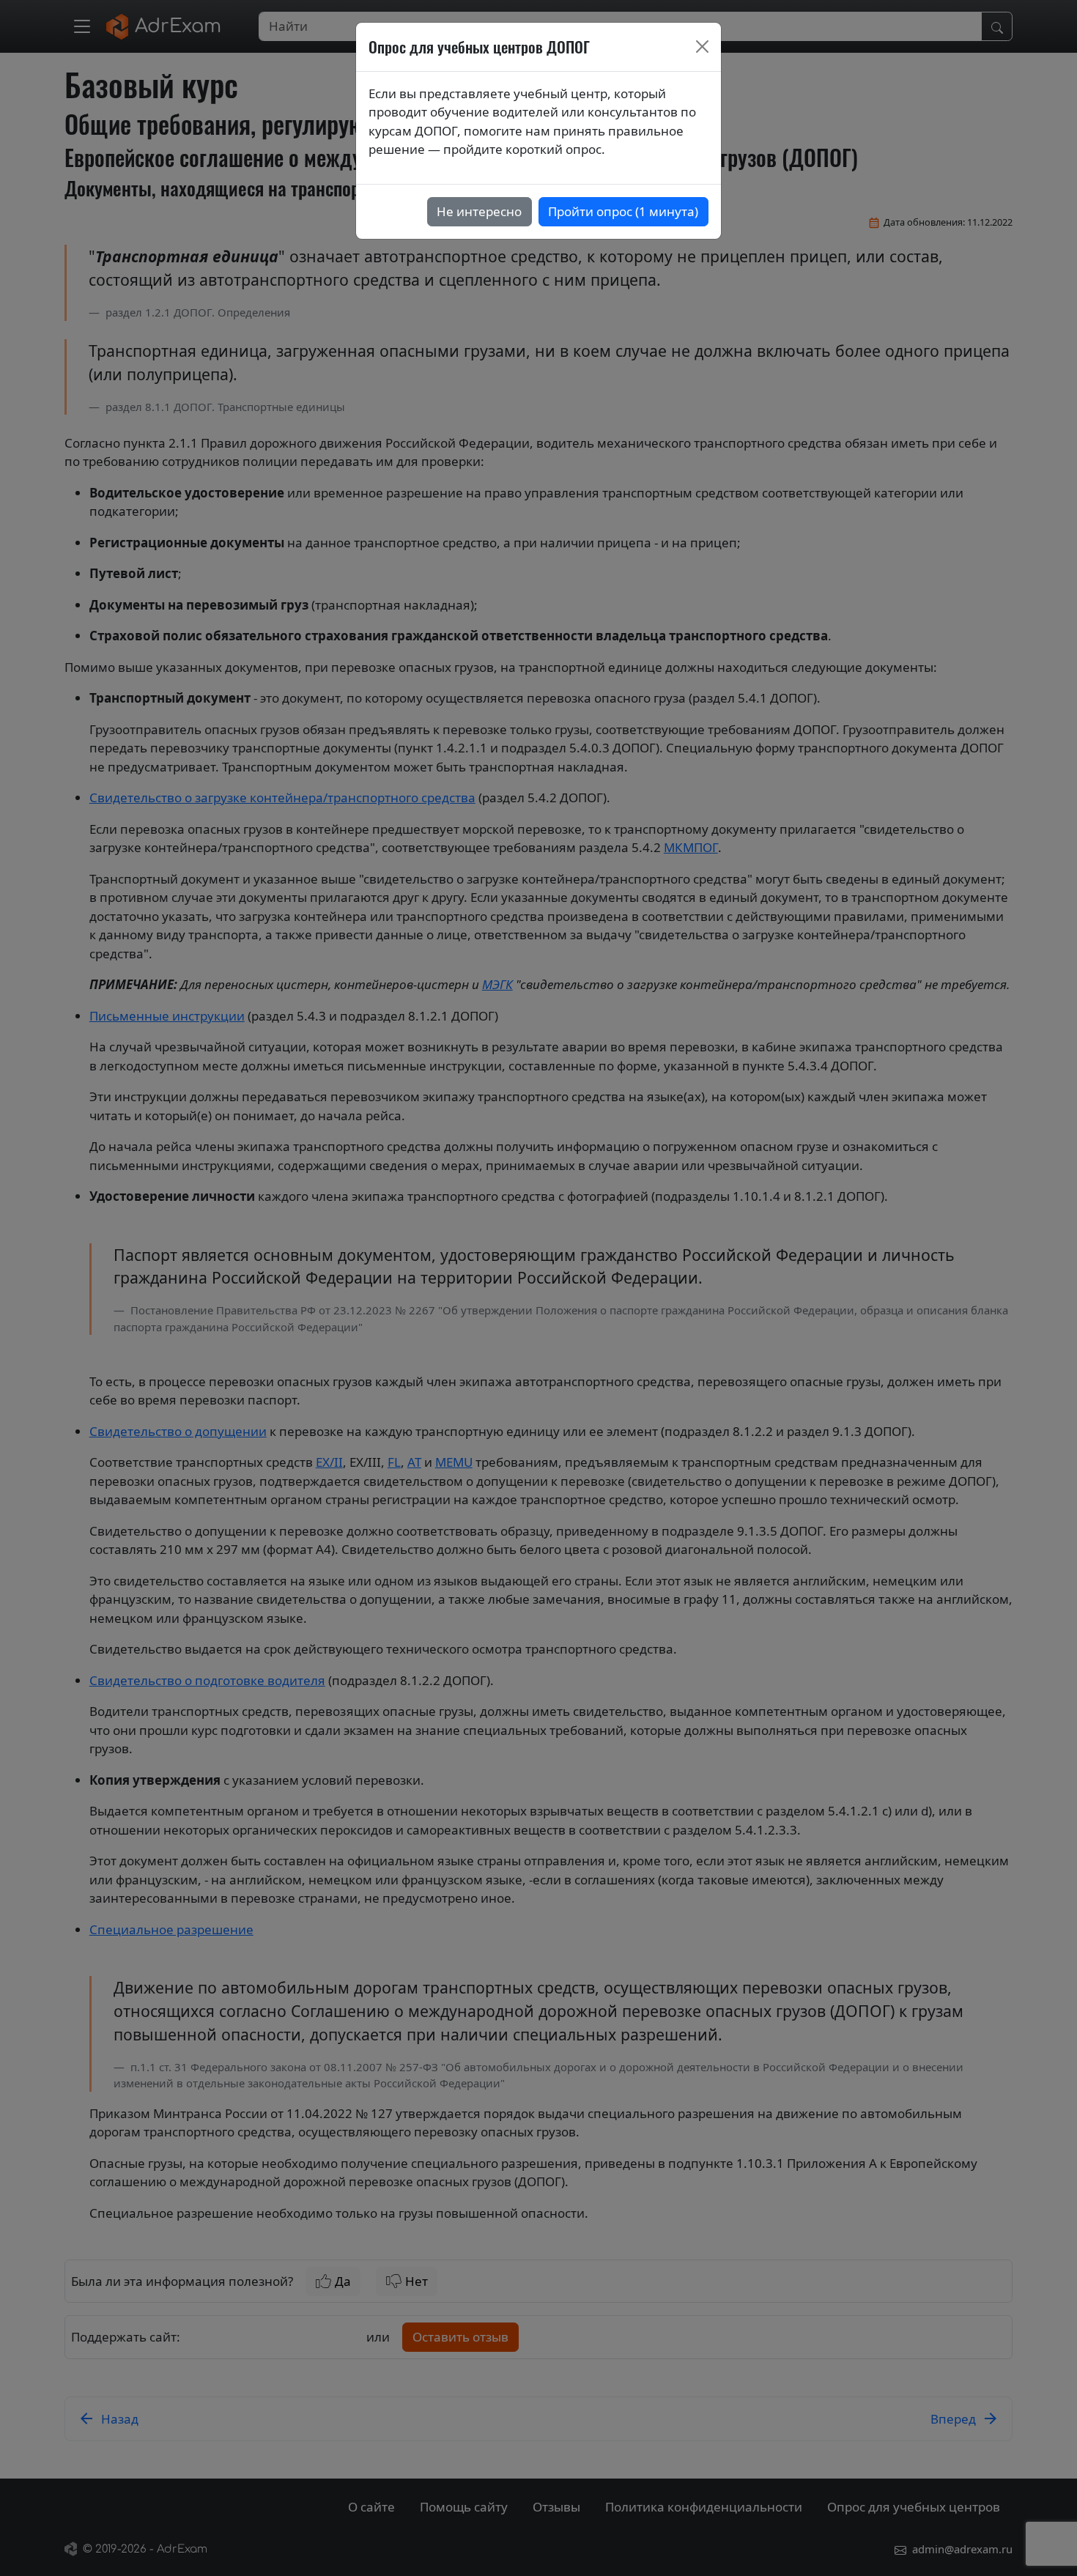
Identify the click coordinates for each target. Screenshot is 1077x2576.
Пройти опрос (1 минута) (623, 211)
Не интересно (479, 211)
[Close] (703, 47)
